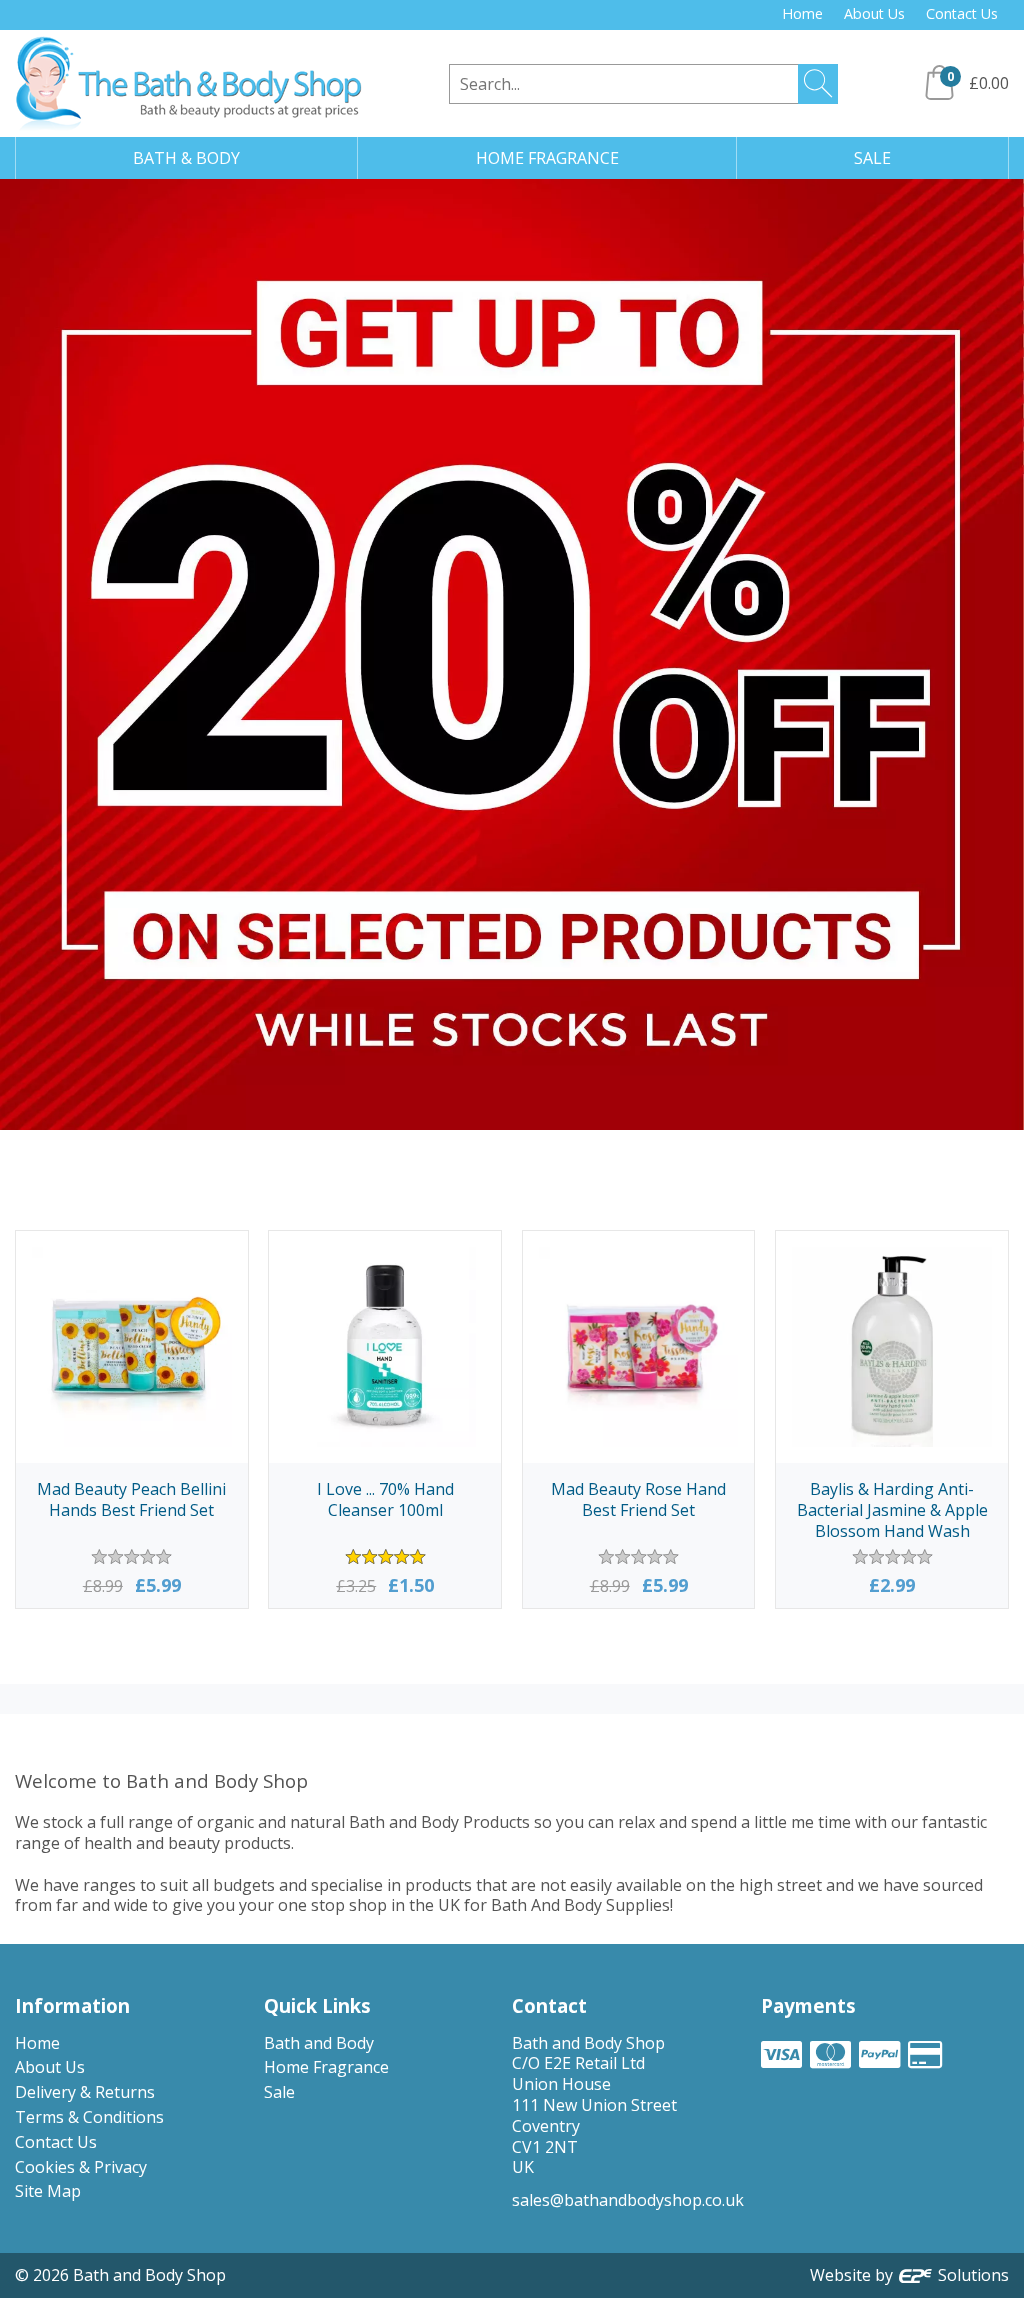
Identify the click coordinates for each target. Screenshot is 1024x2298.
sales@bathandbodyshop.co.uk (628, 2200)
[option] (512, 654)
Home (802, 13)
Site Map (48, 2191)
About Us (874, 13)
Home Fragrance (326, 2067)
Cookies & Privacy (81, 2167)
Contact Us (962, 13)
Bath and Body (319, 2043)
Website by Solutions (909, 2275)
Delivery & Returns (85, 2092)
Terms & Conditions (89, 2117)
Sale (279, 2092)
